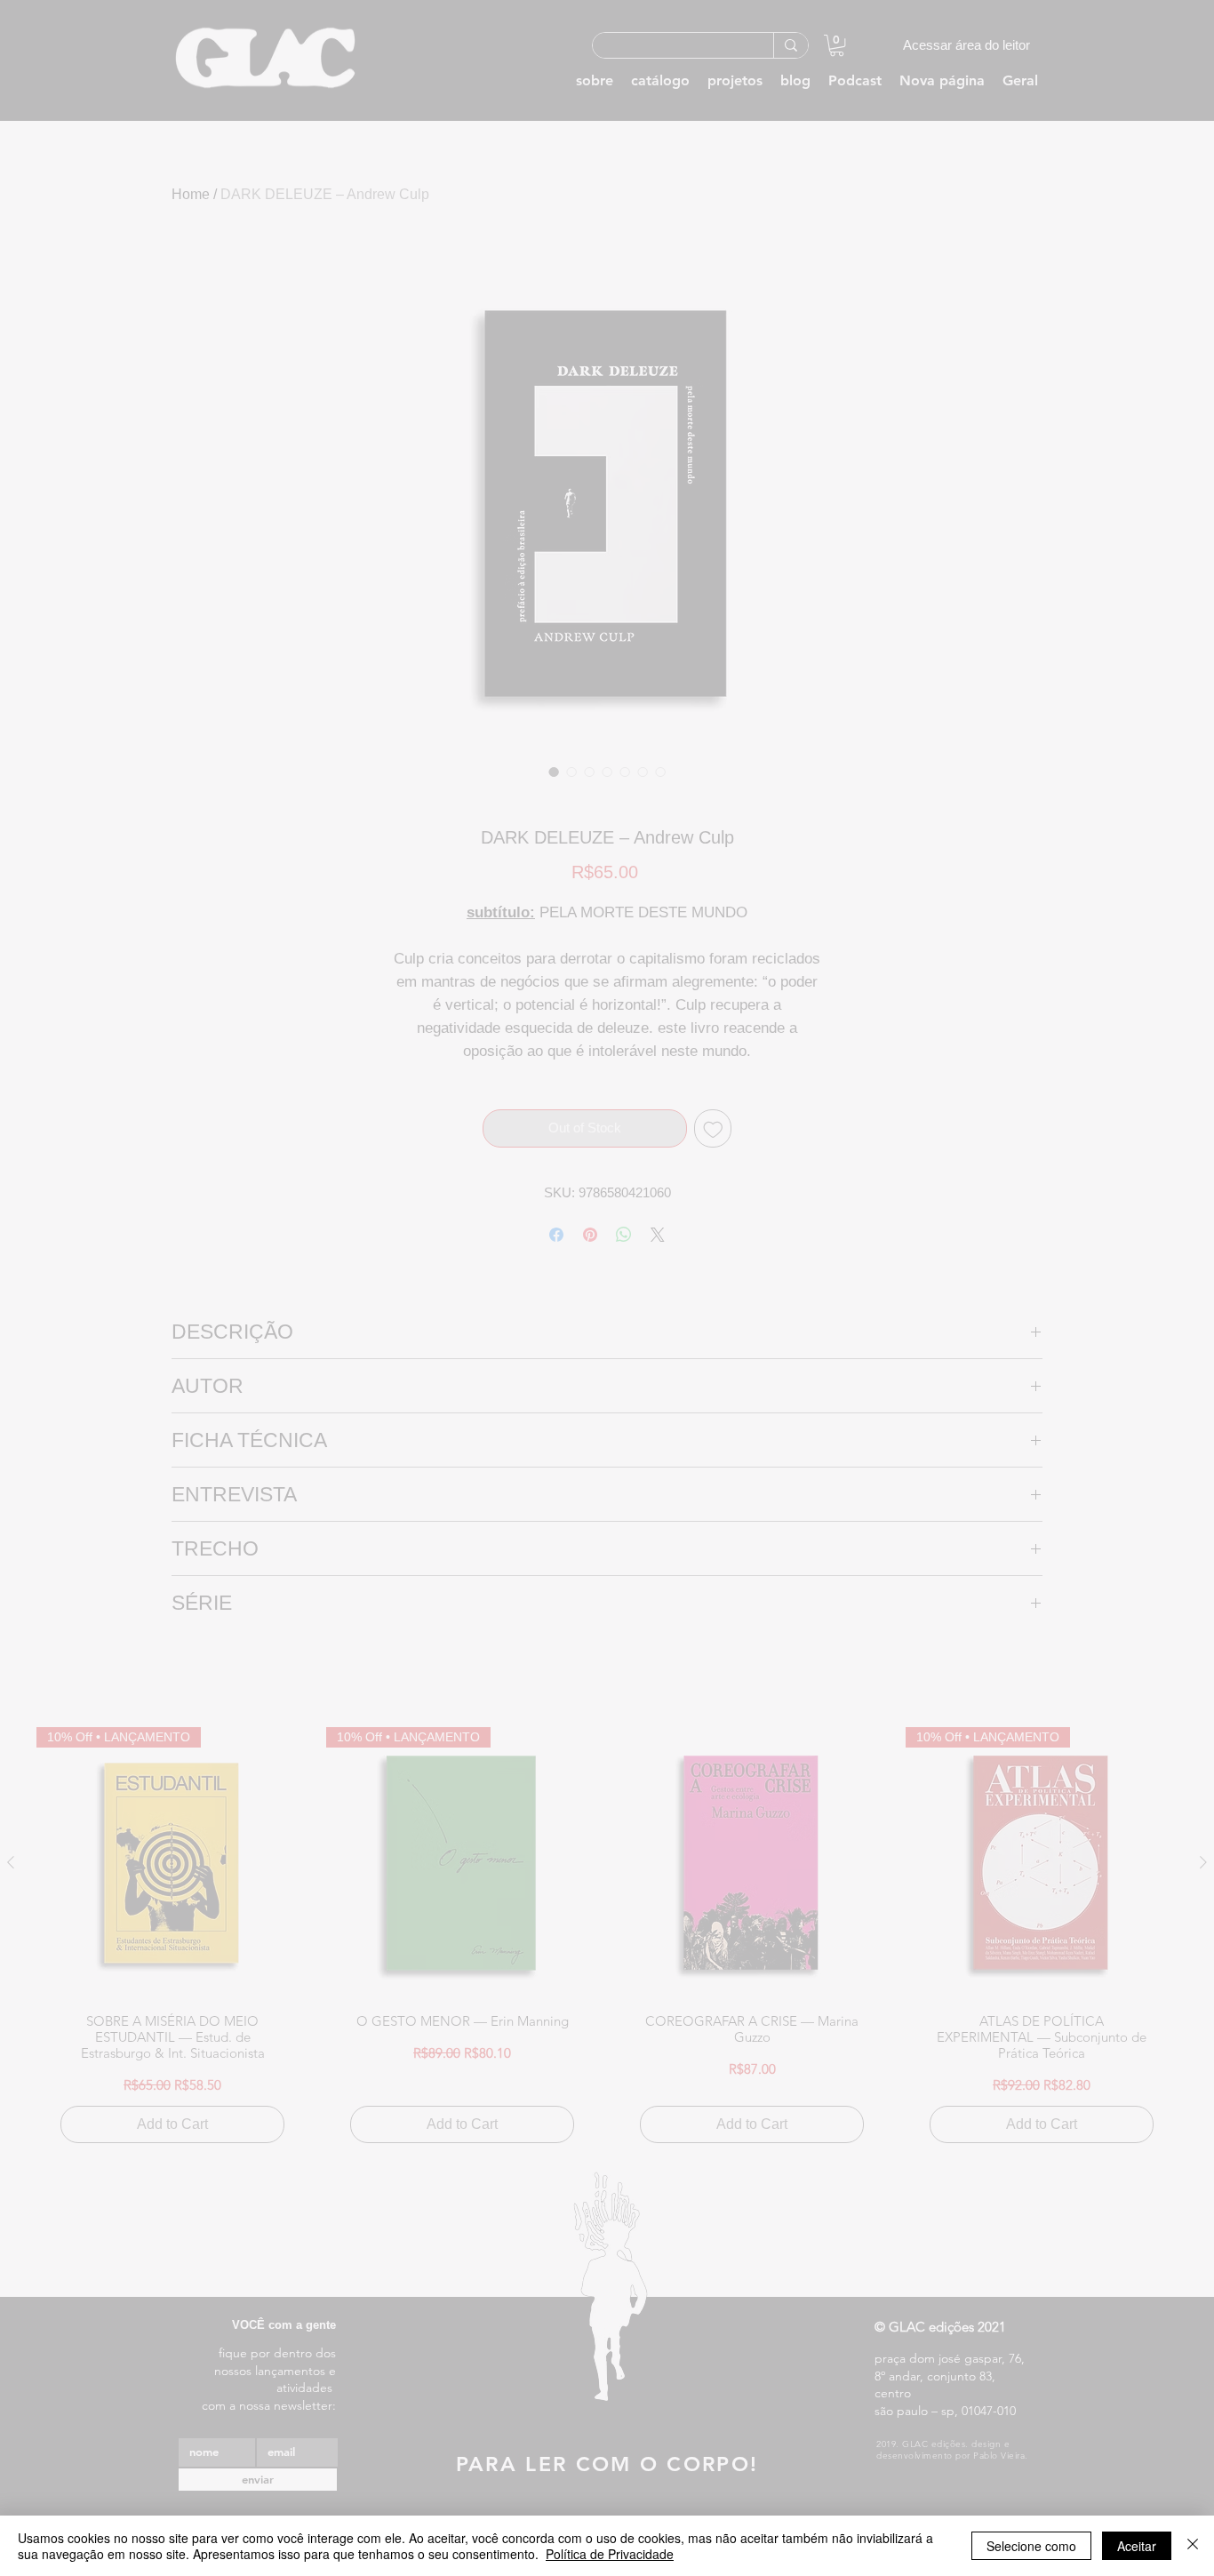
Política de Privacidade (610, 2554)
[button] (966, 630)
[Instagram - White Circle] (1013, 594)
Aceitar (1137, 2546)
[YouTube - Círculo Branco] (982, 594)
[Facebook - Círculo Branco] (920, 594)
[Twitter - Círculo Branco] (951, 594)
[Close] (1193, 2546)
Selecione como (1031, 2546)
